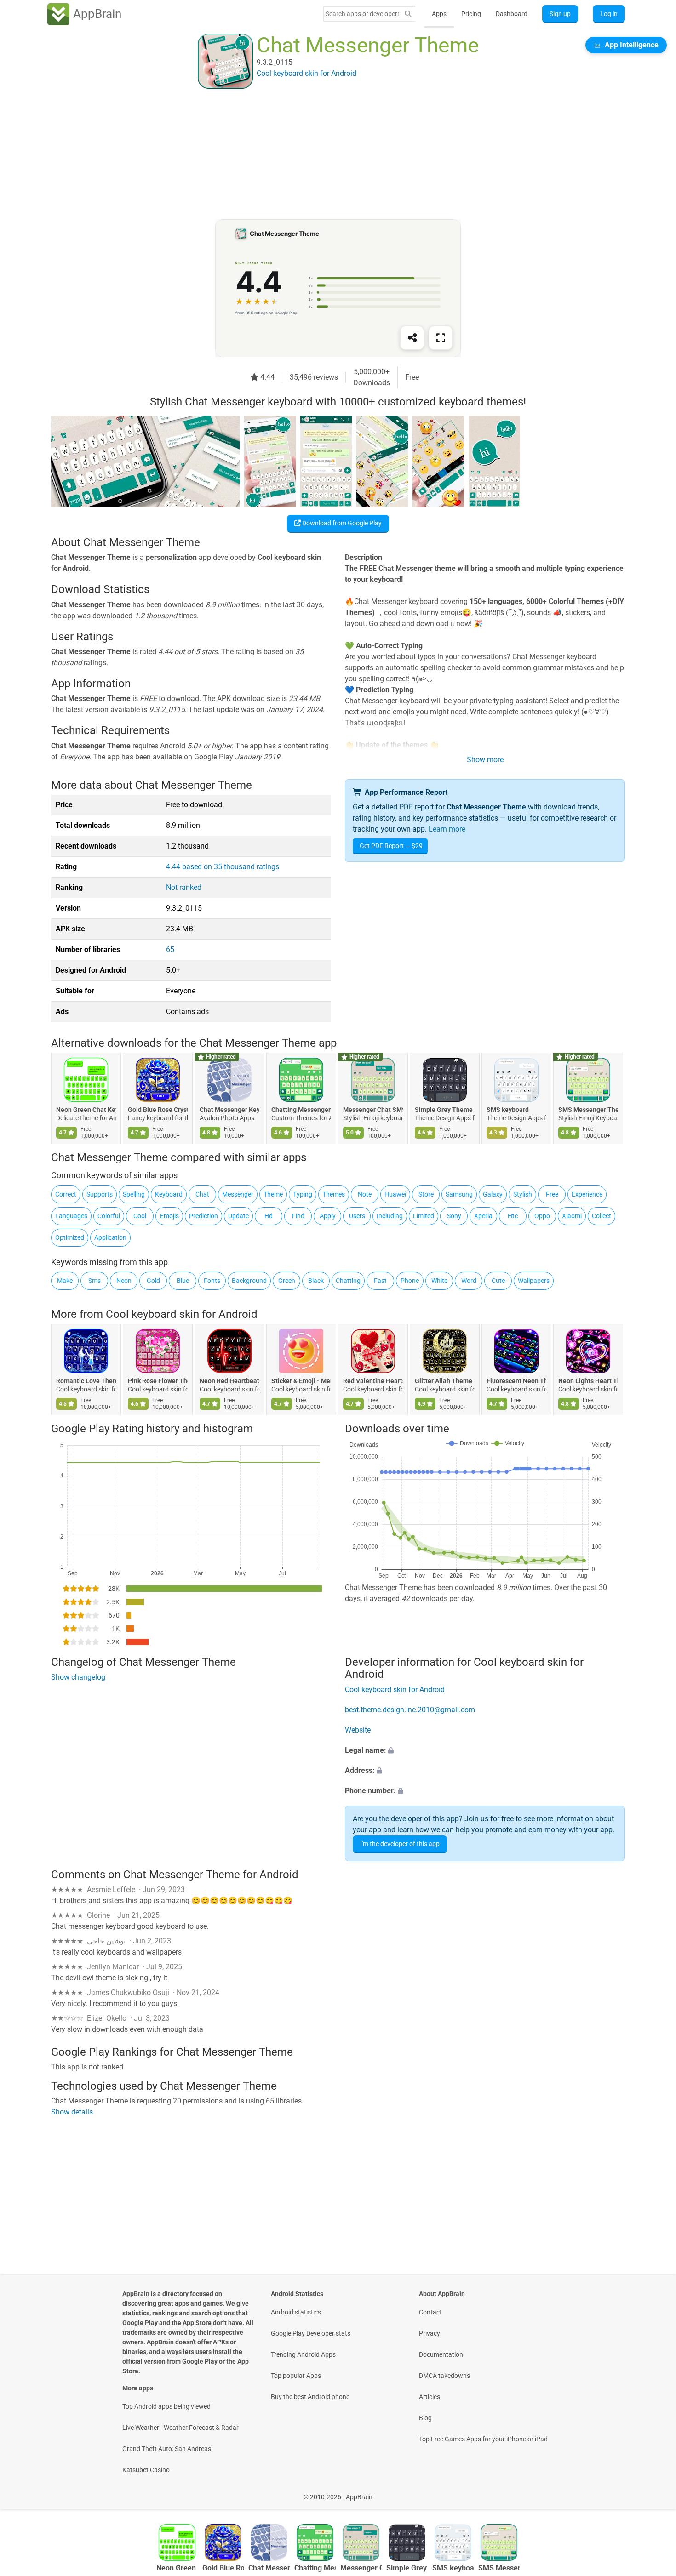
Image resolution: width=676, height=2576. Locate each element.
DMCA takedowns (444, 2376)
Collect (602, 1216)
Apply (328, 1216)
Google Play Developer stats (311, 2333)
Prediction (203, 1216)
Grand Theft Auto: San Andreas (167, 2449)
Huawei (395, 1194)
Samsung (459, 1194)
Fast (380, 1281)
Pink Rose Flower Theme (158, 1381)
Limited (424, 1216)
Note (365, 1194)
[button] (485, 1750)
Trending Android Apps (303, 2354)
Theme (273, 1194)
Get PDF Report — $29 (391, 846)
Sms (95, 1281)
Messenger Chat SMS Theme (373, 1110)
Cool (140, 1216)
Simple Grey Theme (444, 1110)
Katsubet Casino (146, 2470)
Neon (124, 1281)
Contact (430, 2312)
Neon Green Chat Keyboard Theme (86, 1110)
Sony (454, 1216)
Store (426, 1194)
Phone (410, 1281)
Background (249, 1281)
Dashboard (512, 14)
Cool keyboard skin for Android (182, 1314)
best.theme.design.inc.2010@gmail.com (410, 1710)
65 (170, 949)
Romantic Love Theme (86, 1381)
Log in (609, 14)
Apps (439, 14)
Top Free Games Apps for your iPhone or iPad (483, 2439)
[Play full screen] (441, 338)
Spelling (134, 1194)
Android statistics (296, 2312)
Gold (153, 1281)
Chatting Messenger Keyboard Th (301, 1110)
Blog (425, 2418)
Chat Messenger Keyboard (229, 1110)
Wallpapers (534, 1281)
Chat (202, 1194)
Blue (183, 1281)
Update (238, 1216)
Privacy (430, 2333)
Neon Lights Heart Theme (588, 1381)
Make (65, 1281)
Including (390, 1216)
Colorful (109, 1216)
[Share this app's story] (412, 338)
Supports (100, 1194)
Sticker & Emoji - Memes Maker (301, 1381)
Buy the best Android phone (310, 2397)
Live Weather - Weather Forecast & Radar (180, 2428)
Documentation (441, 2354)
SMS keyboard (508, 1110)
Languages (71, 1216)
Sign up (560, 14)
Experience (587, 1194)
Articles (430, 2397)
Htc (513, 1216)
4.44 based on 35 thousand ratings (223, 867)
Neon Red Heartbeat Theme (229, 1381)
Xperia (483, 1216)
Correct (66, 1194)
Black (316, 1281)
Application (110, 1237)
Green (287, 1281)
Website (358, 1730)
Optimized (70, 1237)
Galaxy (493, 1194)
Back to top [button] (653, 2492)
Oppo (542, 1216)
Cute (498, 1281)
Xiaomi (572, 1216)
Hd (269, 1216)
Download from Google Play (341, 523)
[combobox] (362, 14)
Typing (303, 1194)
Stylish (523, 1194)
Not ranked (184, 887)
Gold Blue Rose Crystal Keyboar (158, 1110)
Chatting (348, 1281)
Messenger (238, 1194)
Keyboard (169, 1194)
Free (552, 1194)
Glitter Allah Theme (444, 1381)
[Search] (408, 14)
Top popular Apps (296, 2376)
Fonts (212, 1281)
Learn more (447, 829)
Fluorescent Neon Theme (516, 1381)
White (439, 1281)
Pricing (471, 14)
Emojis (169, 1216)
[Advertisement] (327, 155)
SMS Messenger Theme (588, 1110)
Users (357, 1216)
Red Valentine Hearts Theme (373, 1381)
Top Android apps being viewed (166, 2406)
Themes (334, 1194)
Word (469, 1281)
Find (298, 1216)
